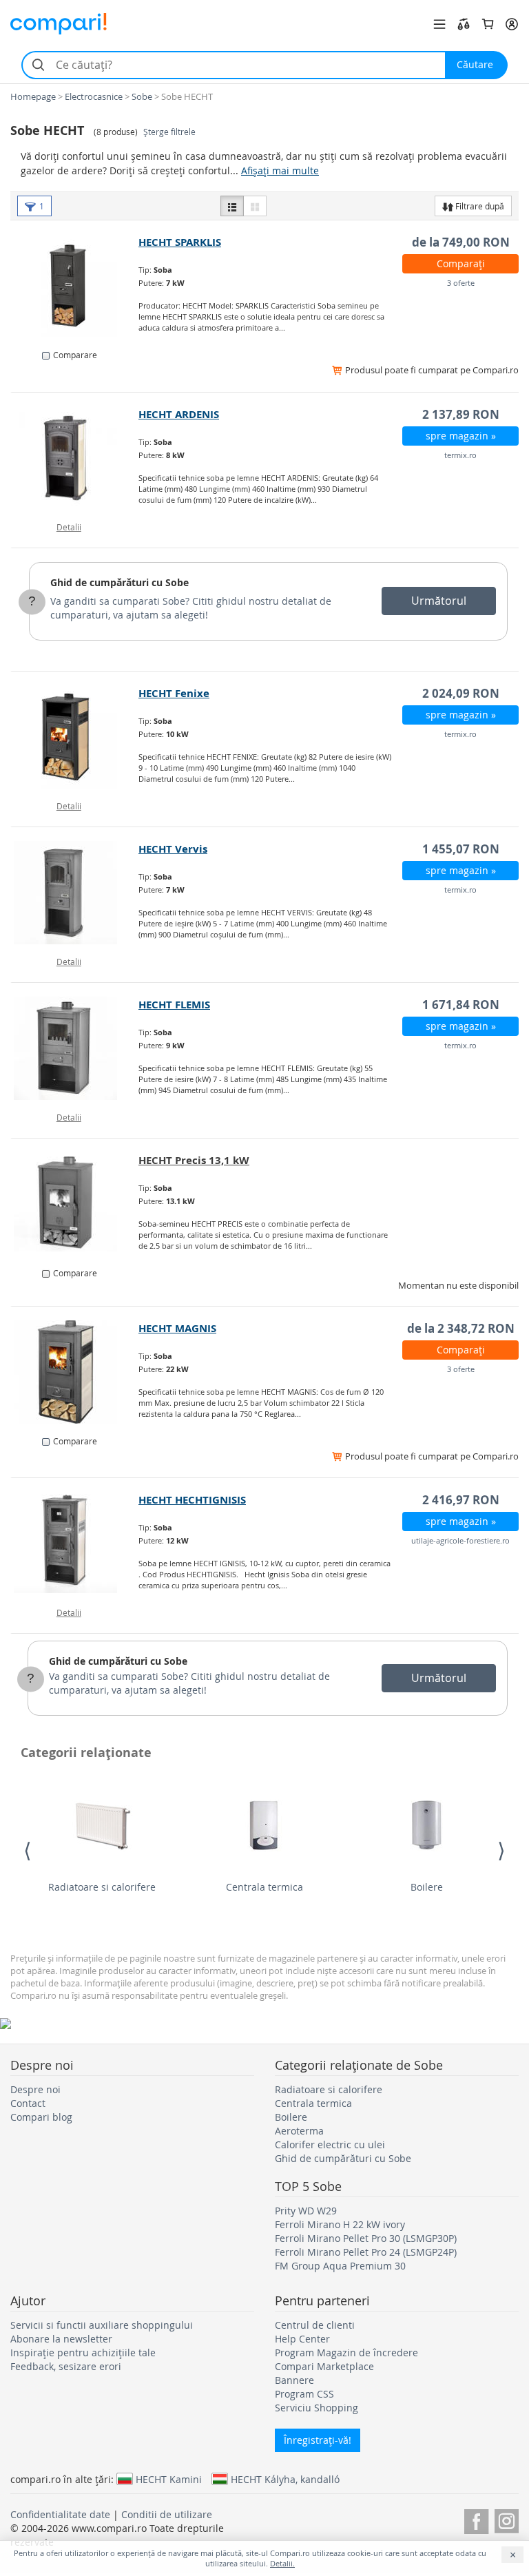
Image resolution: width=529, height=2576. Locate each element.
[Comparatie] (464, 24)
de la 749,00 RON (461, 242)
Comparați (461, 263)
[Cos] (488, 24)
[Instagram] (507, 2519)
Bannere (294, 2380)
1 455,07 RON (461, 849)
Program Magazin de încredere (346, 2352)
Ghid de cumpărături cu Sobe (120, 582)
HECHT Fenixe (174, 693)
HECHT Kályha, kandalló (285, 2479)
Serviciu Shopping (317, 2408)
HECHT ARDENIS (179, 414)
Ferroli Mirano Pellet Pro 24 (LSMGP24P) (366, 2252)
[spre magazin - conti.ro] (75, 1204)
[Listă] (232, 206)
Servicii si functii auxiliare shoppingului (102, 2325)
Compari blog (41, 2117)
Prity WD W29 (306, 2211)
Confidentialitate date (60, 2514)
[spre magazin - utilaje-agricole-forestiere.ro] (75, 1544)
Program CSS (304, 2394)
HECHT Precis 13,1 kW (194, 1160)
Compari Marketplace (324, 2366)
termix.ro (460, 455)
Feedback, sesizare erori (66, 2366)
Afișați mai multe (280, 170)
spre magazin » (461, 436)
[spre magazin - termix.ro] (75, 458)
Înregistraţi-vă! (318, 2440)
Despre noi (35, 2089)
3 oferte (461, 283)
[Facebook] (476, 2519)
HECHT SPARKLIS (180, 242)
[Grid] (255, 206)
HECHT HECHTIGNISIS (192, 1500)
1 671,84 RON (461, 1005)
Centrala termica (264, 1887)
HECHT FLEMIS (174, 1005)
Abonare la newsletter (61, 2339)
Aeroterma (299, 2131)
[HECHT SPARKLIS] (75, 286)
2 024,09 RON (461, 693)
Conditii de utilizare (167, 2514)
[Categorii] (439, 24)
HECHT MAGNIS (177, 1328)
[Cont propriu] (512, 24)
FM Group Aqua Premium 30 (340, 2266)
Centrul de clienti (315, 2325)
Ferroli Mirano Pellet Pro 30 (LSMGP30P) (366, 2238)
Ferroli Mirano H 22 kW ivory (340, 2224)
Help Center (302, 2339)
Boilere (427, 1887)
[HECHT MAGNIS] (75, 1372)
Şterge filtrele (169, 132)
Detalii (69, 527)
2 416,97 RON (461, 1500)
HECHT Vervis (173, 849)
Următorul (439, 601)
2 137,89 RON (461, 414)
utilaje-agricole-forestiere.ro (460, 1540)
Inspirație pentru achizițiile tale (83, 2352)
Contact (28, 2103)
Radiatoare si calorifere (102, 1887)
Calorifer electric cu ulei (330, 2144)
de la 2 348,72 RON (461, 1328)
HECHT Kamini (169, 2479)
